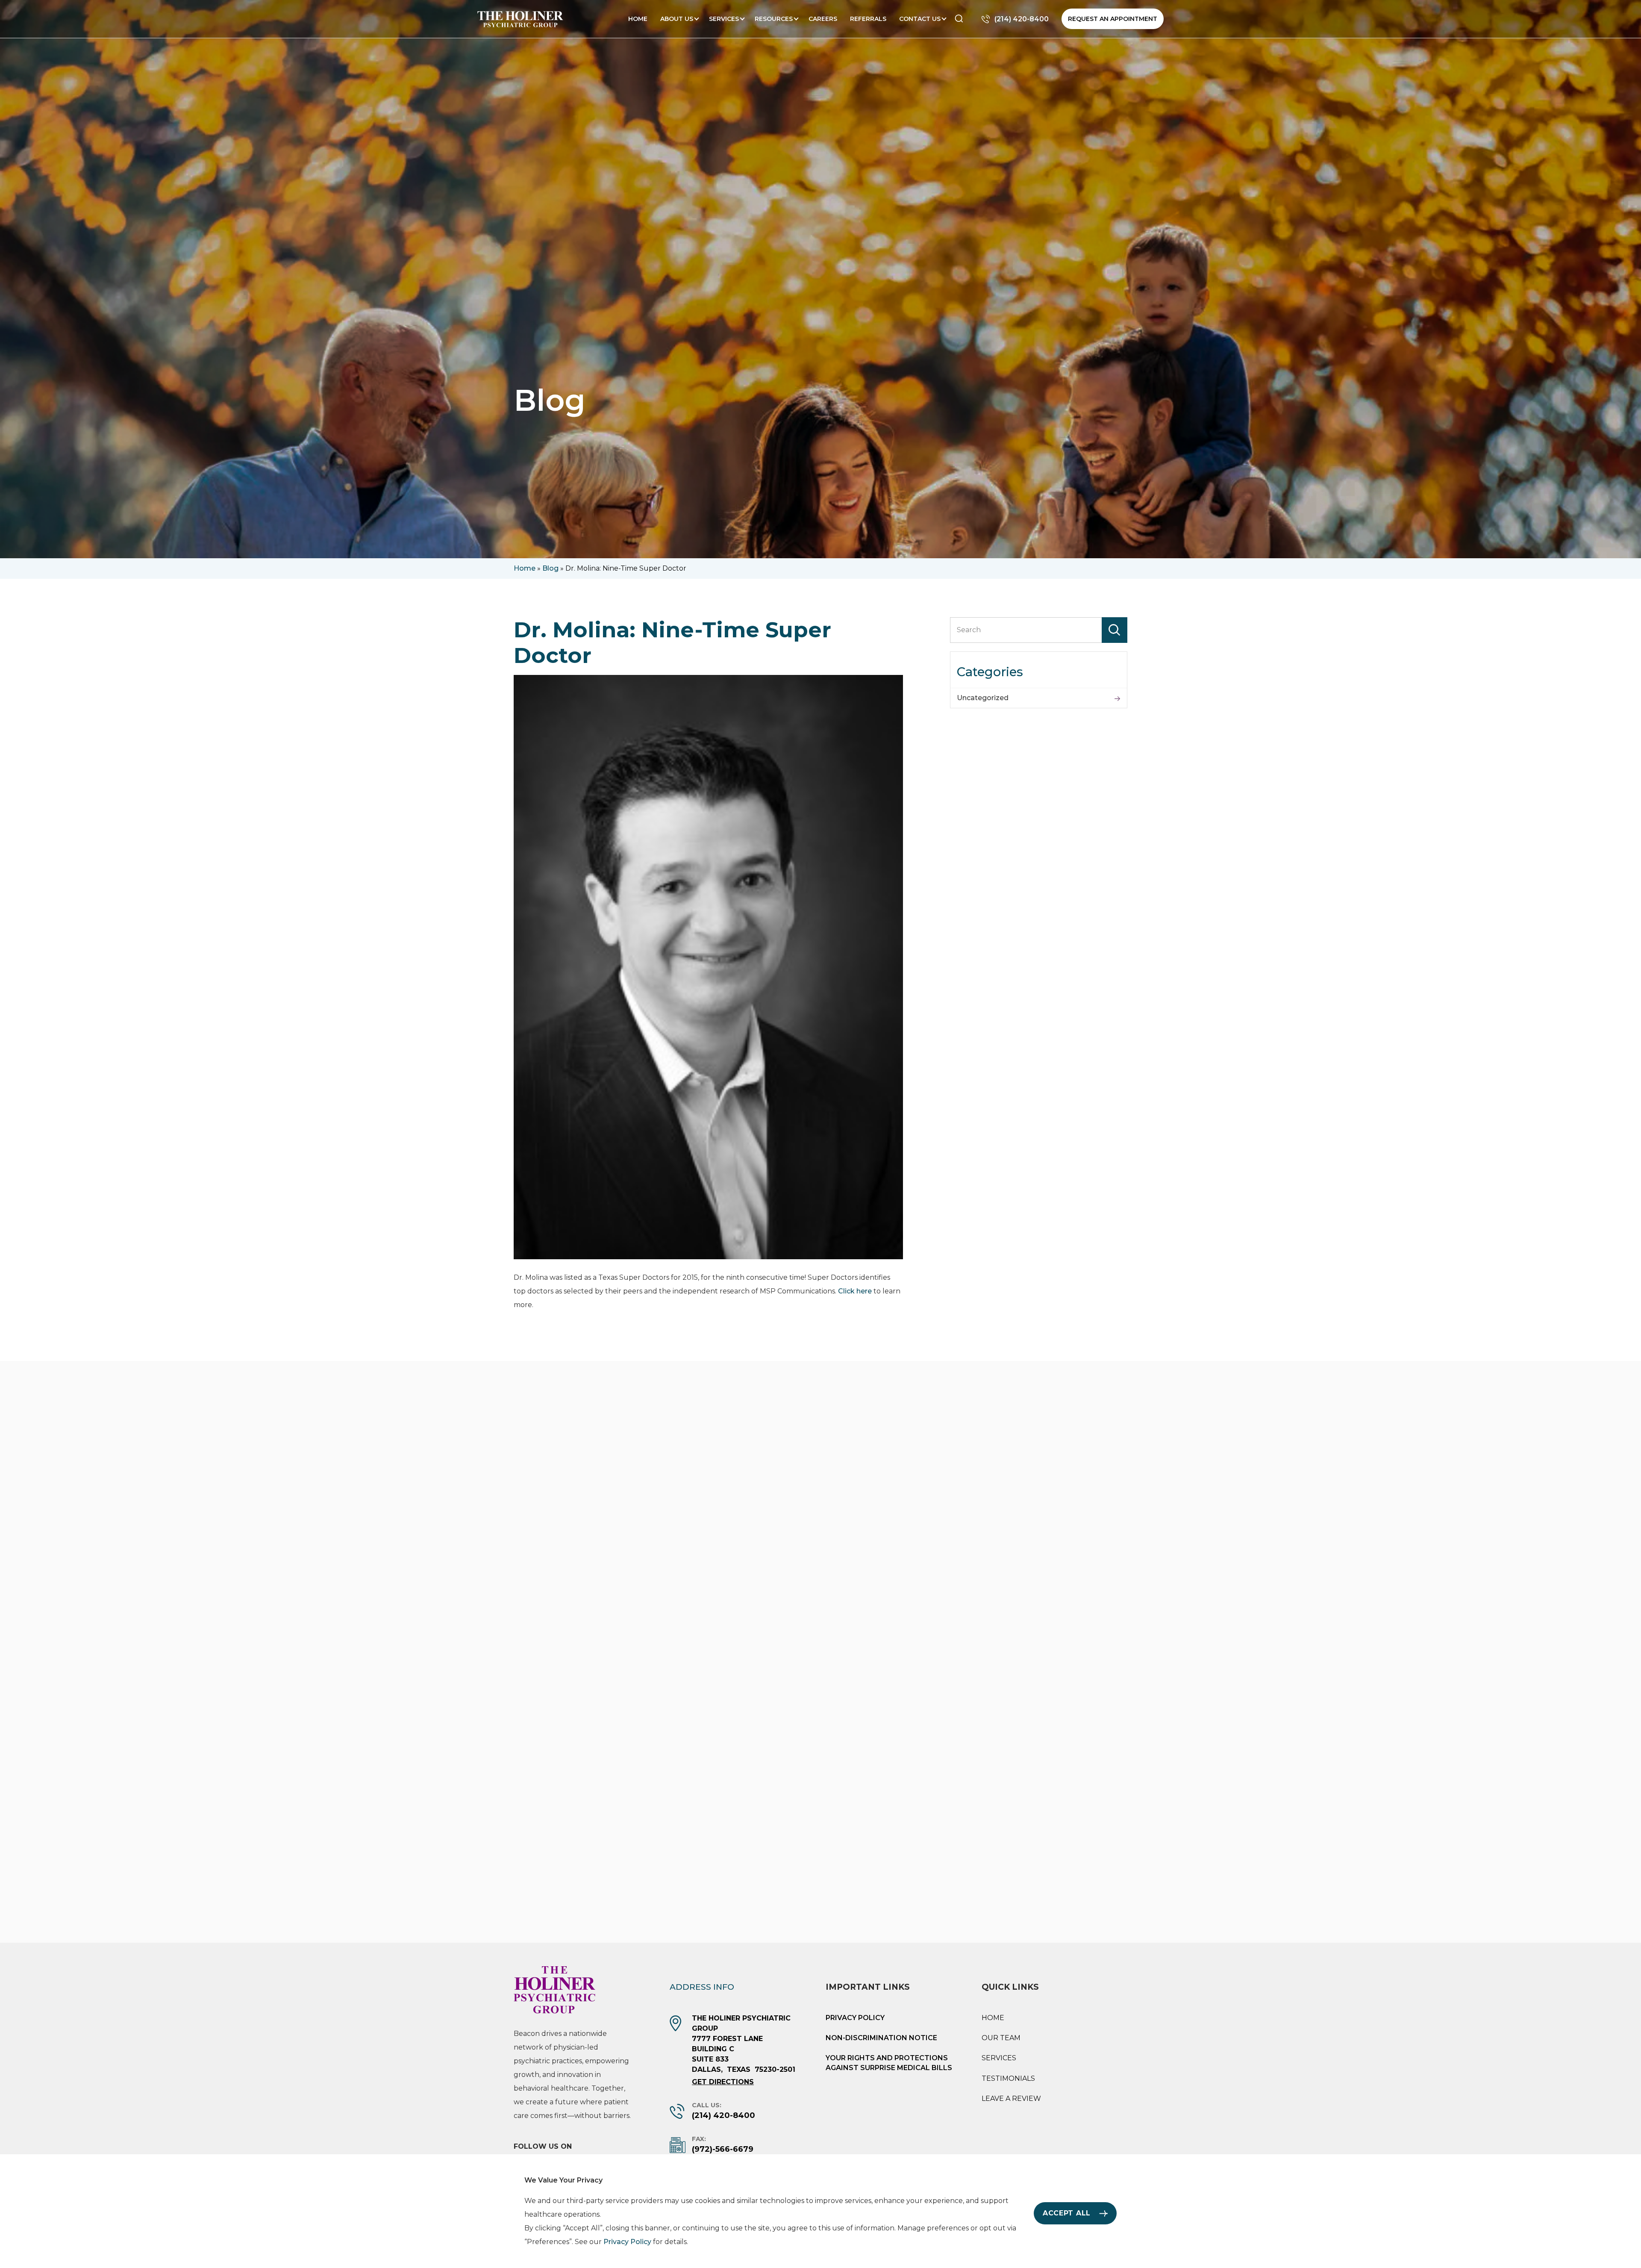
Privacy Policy (855, 2018)
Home (638, 19)
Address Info (702, 1987)
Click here (855, 1291)
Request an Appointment (1113, 19)
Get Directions (723, 2082)
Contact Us (920, 19)
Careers (823, 19)
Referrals (868, 19)
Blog (550, 568)
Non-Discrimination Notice (881, 2038)
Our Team (1001, 2038)
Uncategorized (983, 698)
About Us (677, 19)
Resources (774, 19)
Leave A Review (1011, 2099)
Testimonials (1008, 2078)
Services (724, 19)
